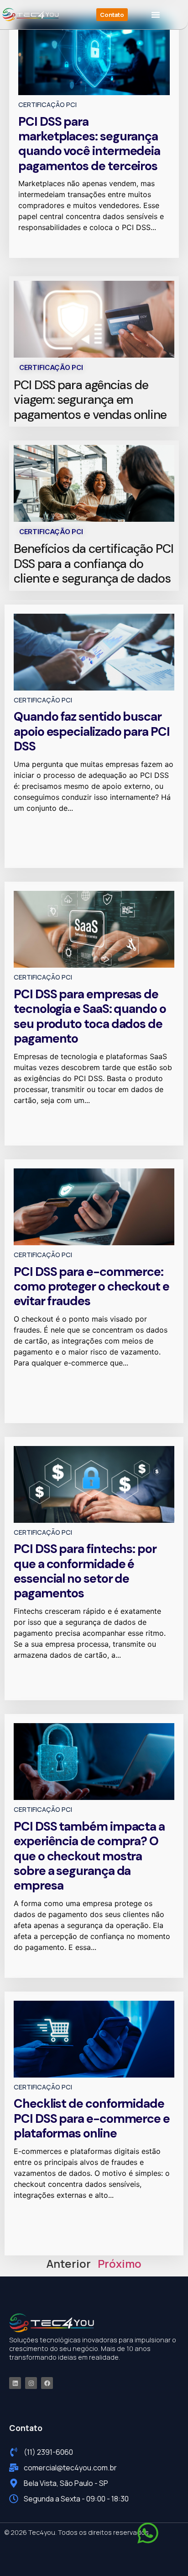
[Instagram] (31, 2383)
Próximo (120, 2263)
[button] (156, 15)
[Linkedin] (15, 2383)
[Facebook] (47, 2383)
